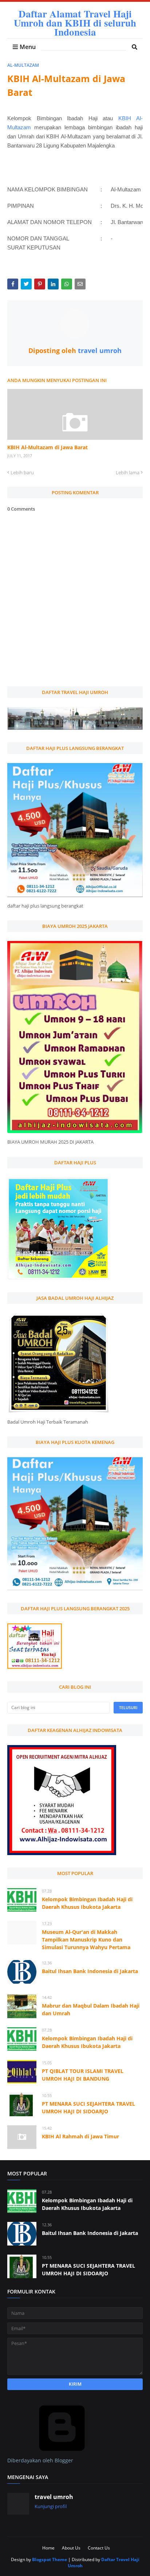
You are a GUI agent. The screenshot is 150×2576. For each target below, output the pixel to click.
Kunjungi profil (51, 2506)
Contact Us (99, 2548)
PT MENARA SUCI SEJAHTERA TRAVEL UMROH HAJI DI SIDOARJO (88, 2108)
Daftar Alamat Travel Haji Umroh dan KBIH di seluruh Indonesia (75, 23)
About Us (71, 2548)
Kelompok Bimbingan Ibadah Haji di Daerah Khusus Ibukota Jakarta (87, 1903)
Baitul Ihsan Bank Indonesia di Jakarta (90, 1971)
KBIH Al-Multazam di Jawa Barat (48, 447)
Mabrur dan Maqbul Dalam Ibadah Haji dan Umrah (91, 2009)
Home (48, 2548)
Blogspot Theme (50, 2559)
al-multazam (23, 65)
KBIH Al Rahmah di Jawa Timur (80, 2136)
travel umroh (99, 350)
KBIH (127, 118)
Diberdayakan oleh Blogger (40, 2460)
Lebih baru (22, 472)
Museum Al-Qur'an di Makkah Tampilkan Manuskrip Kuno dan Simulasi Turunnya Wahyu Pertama (86, 1940)
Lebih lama (128, 472)
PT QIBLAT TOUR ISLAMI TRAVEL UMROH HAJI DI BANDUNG (83, 2075)
